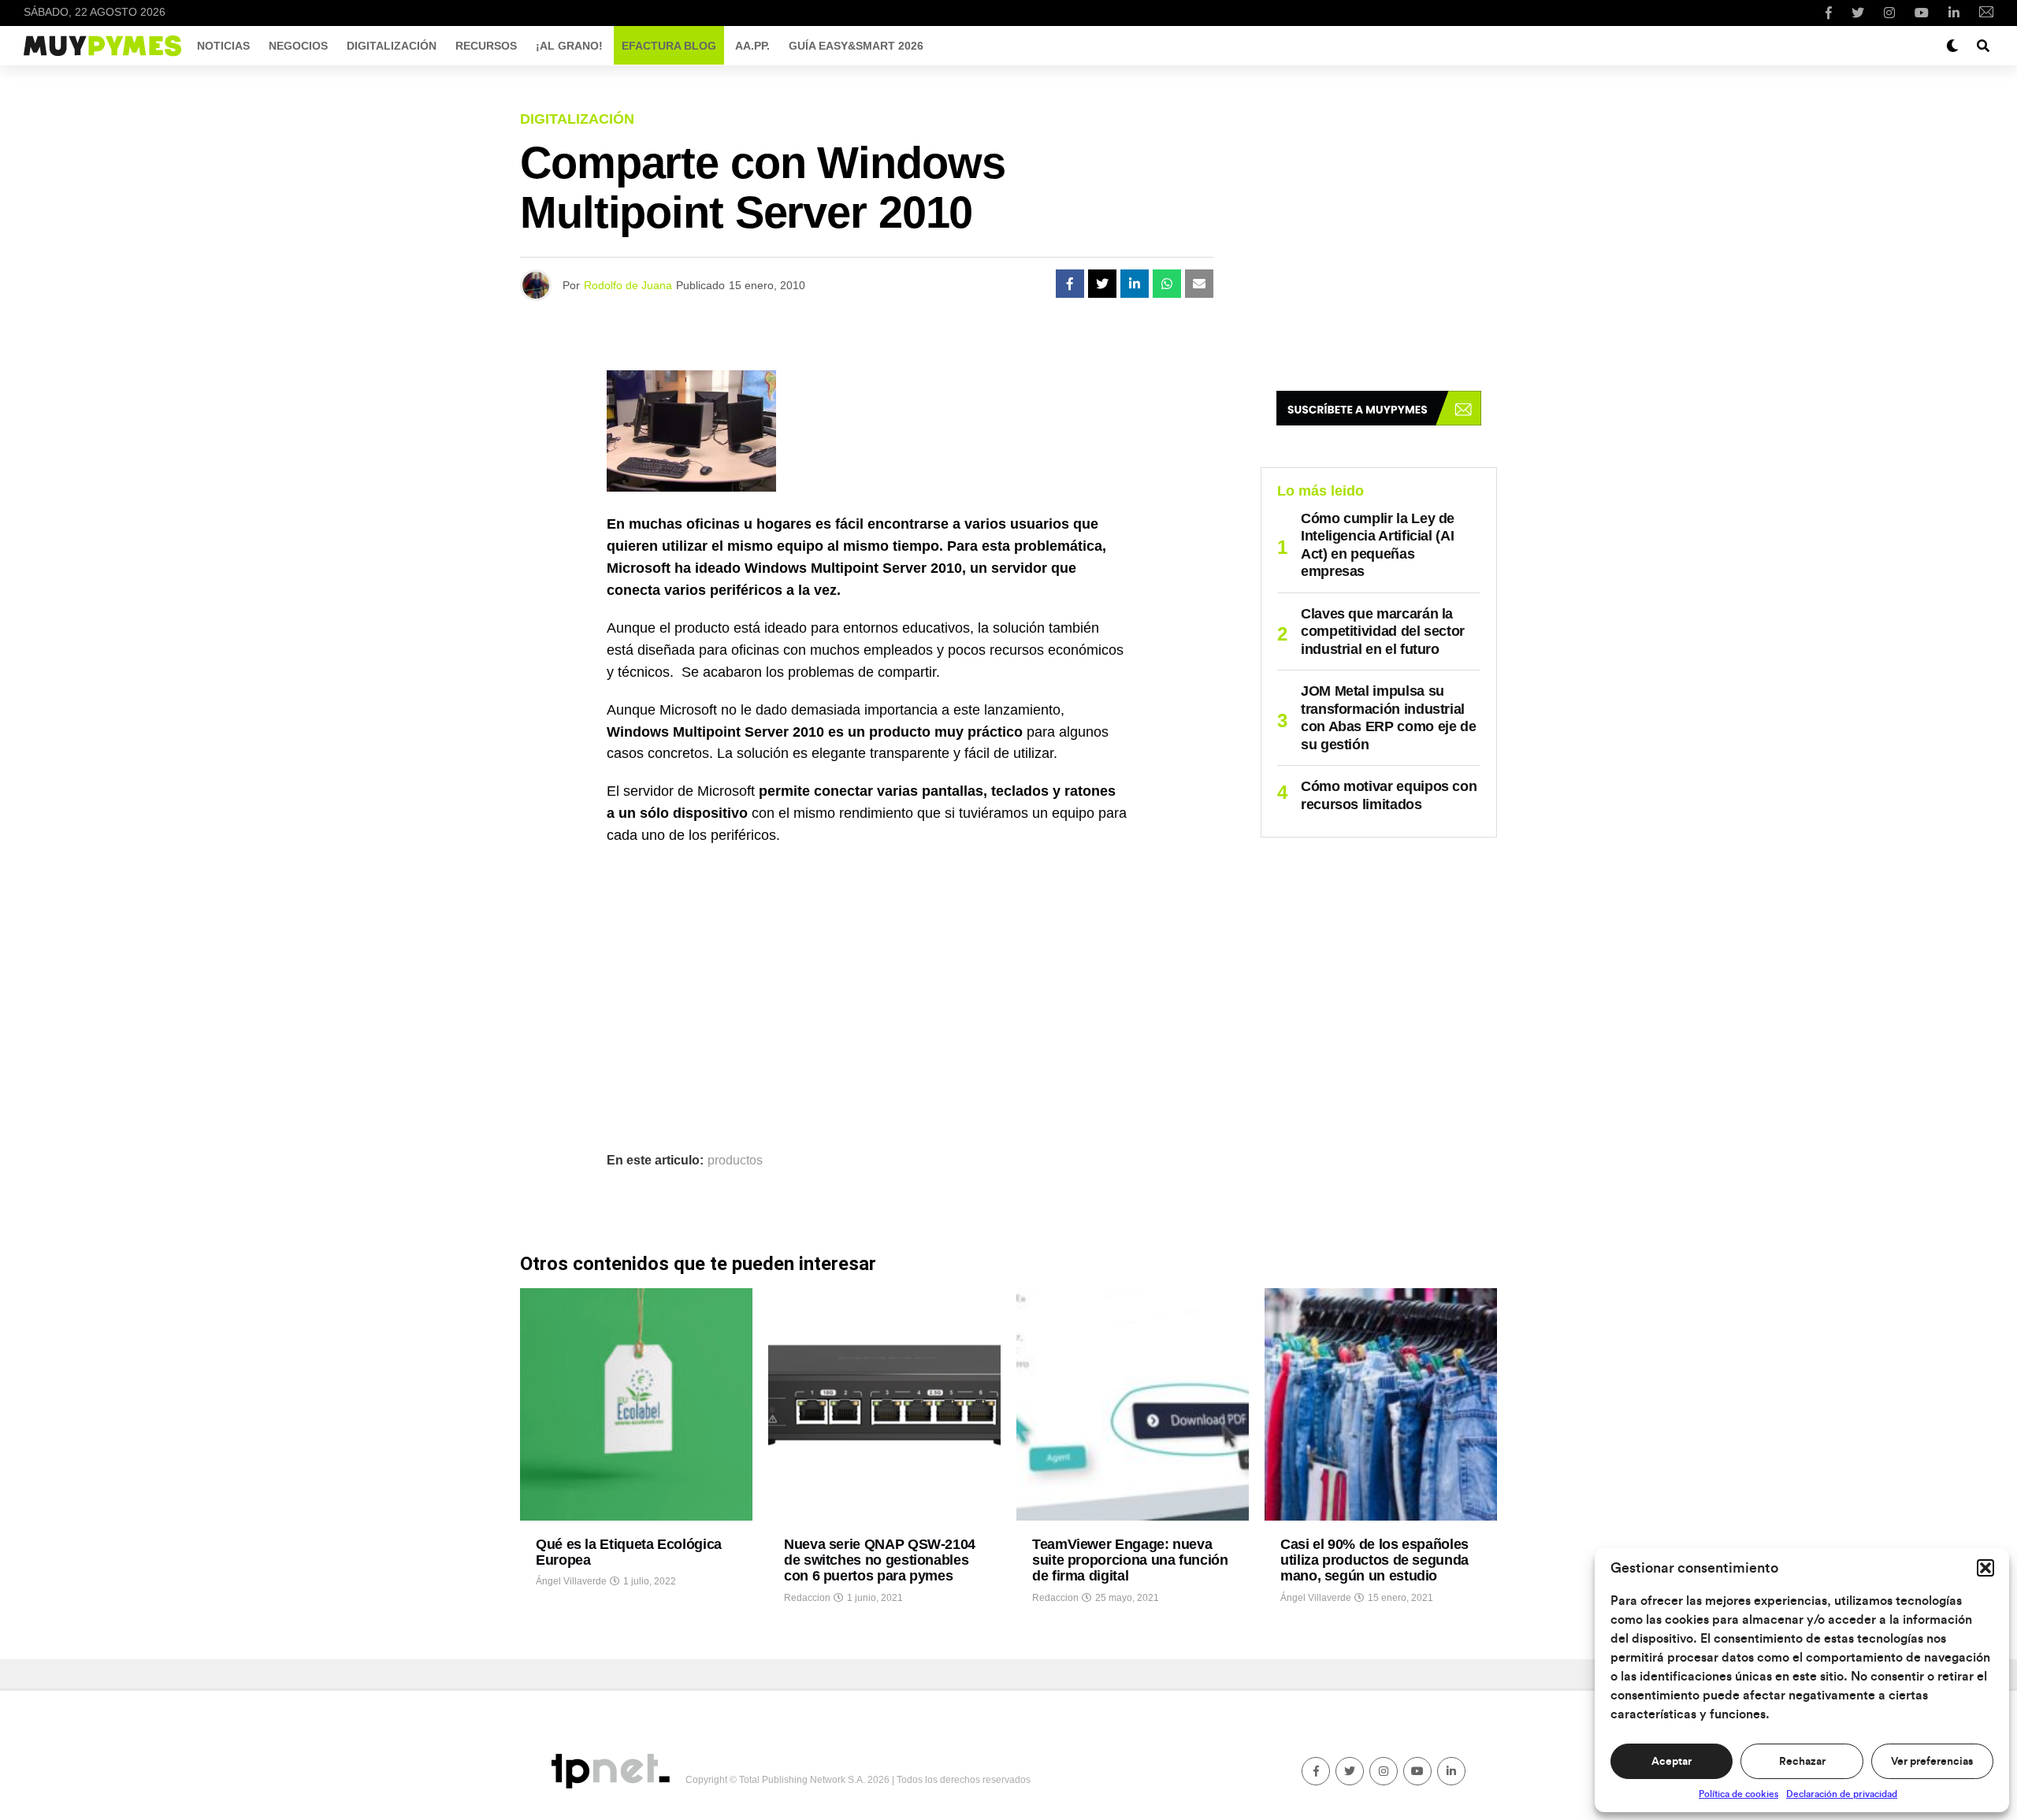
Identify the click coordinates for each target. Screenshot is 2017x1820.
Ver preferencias (1932, 1762)
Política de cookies (1738, 1794)
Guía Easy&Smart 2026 (856, 46)
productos (735, 1161)
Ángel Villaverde (571, 1581)
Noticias (223, 46)
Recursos (486, 46)
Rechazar (1802, 1762)
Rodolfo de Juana (628, 285)
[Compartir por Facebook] (1070, 284)
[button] (1985, 1568)
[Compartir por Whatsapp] (1167, 284)
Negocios (298, 46)
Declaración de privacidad (1842, 1794)
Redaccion (807, 1598)
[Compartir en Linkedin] (1135, 284)
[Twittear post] (1102, 284)
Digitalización (392, 46)
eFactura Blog (669, 46)
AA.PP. (752, 46)
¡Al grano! (569, 46)
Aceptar (1672, 1762)
